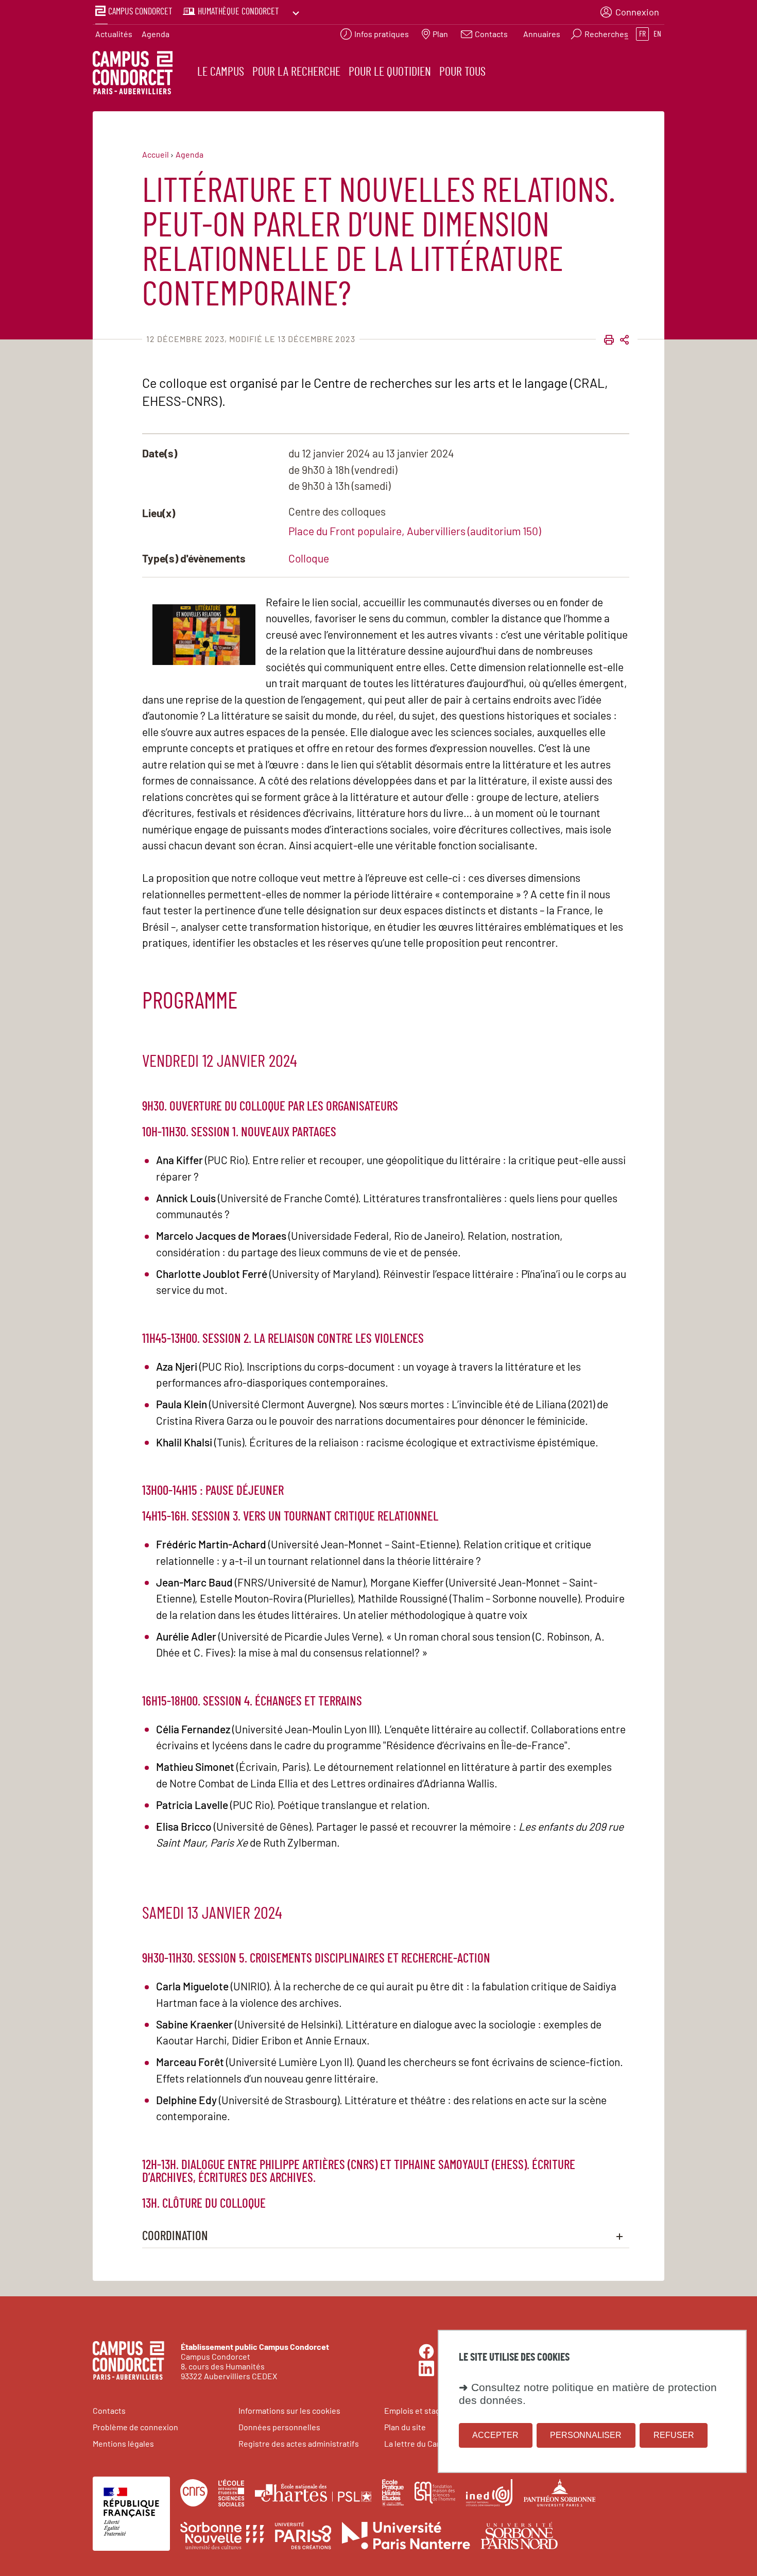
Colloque (309, 558)
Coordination (175, 2236)
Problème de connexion (135, 2427)
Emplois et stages (417, 2410)
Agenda (156, 34)
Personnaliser (586, 2435)
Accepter (495, 2435)
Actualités (114, 34)
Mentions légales (123, 2443)
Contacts (109, 2410)
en (657, 34)
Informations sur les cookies (289, 2410)
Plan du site (405, 2427)
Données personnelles (279, 2427)
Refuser (674, 2435)
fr (642, 34)
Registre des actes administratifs (299, 2443)
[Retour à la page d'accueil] (133, 74)
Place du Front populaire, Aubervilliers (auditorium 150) (415, 531)
